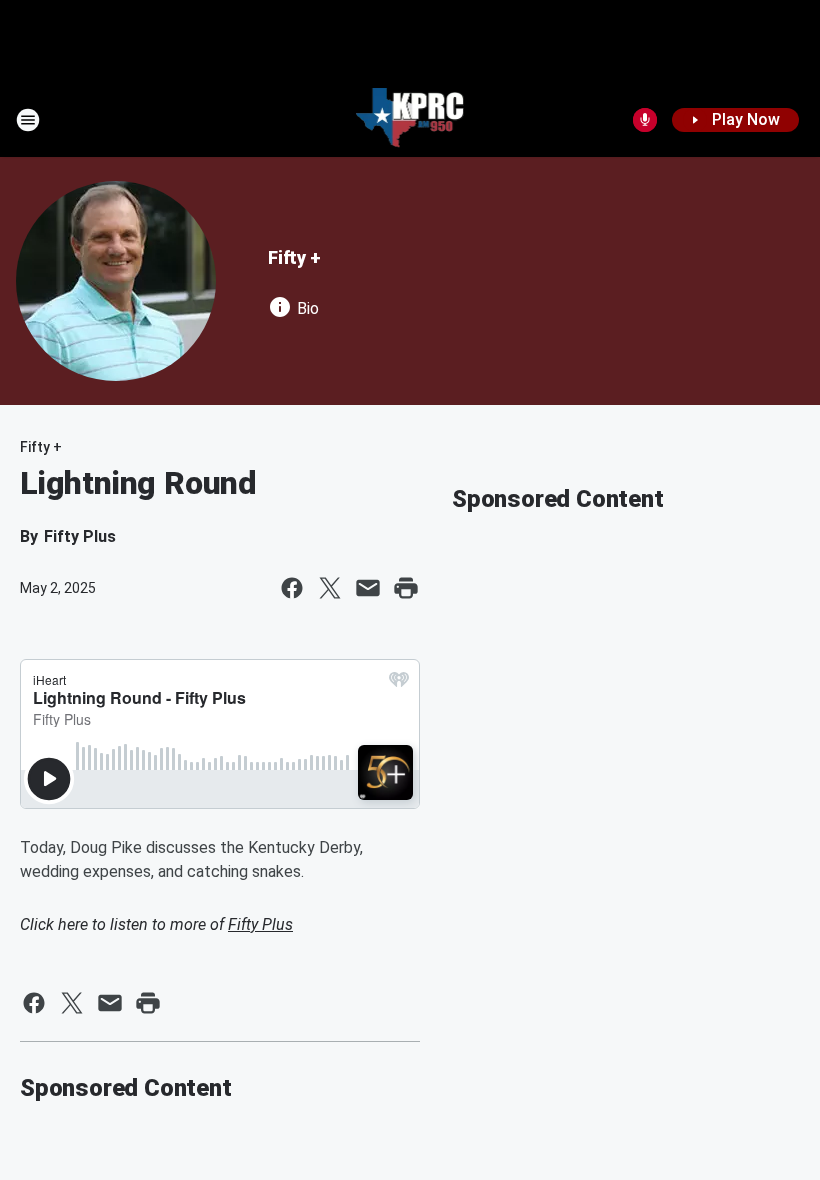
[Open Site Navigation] (28, 120)
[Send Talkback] (645, 120)
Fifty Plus (260, 924)
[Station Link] (410, 120)
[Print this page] (406, 588)
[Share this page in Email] (368, 588)
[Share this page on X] (330, 588)
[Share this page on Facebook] (292, 588)
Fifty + (294, 257)
